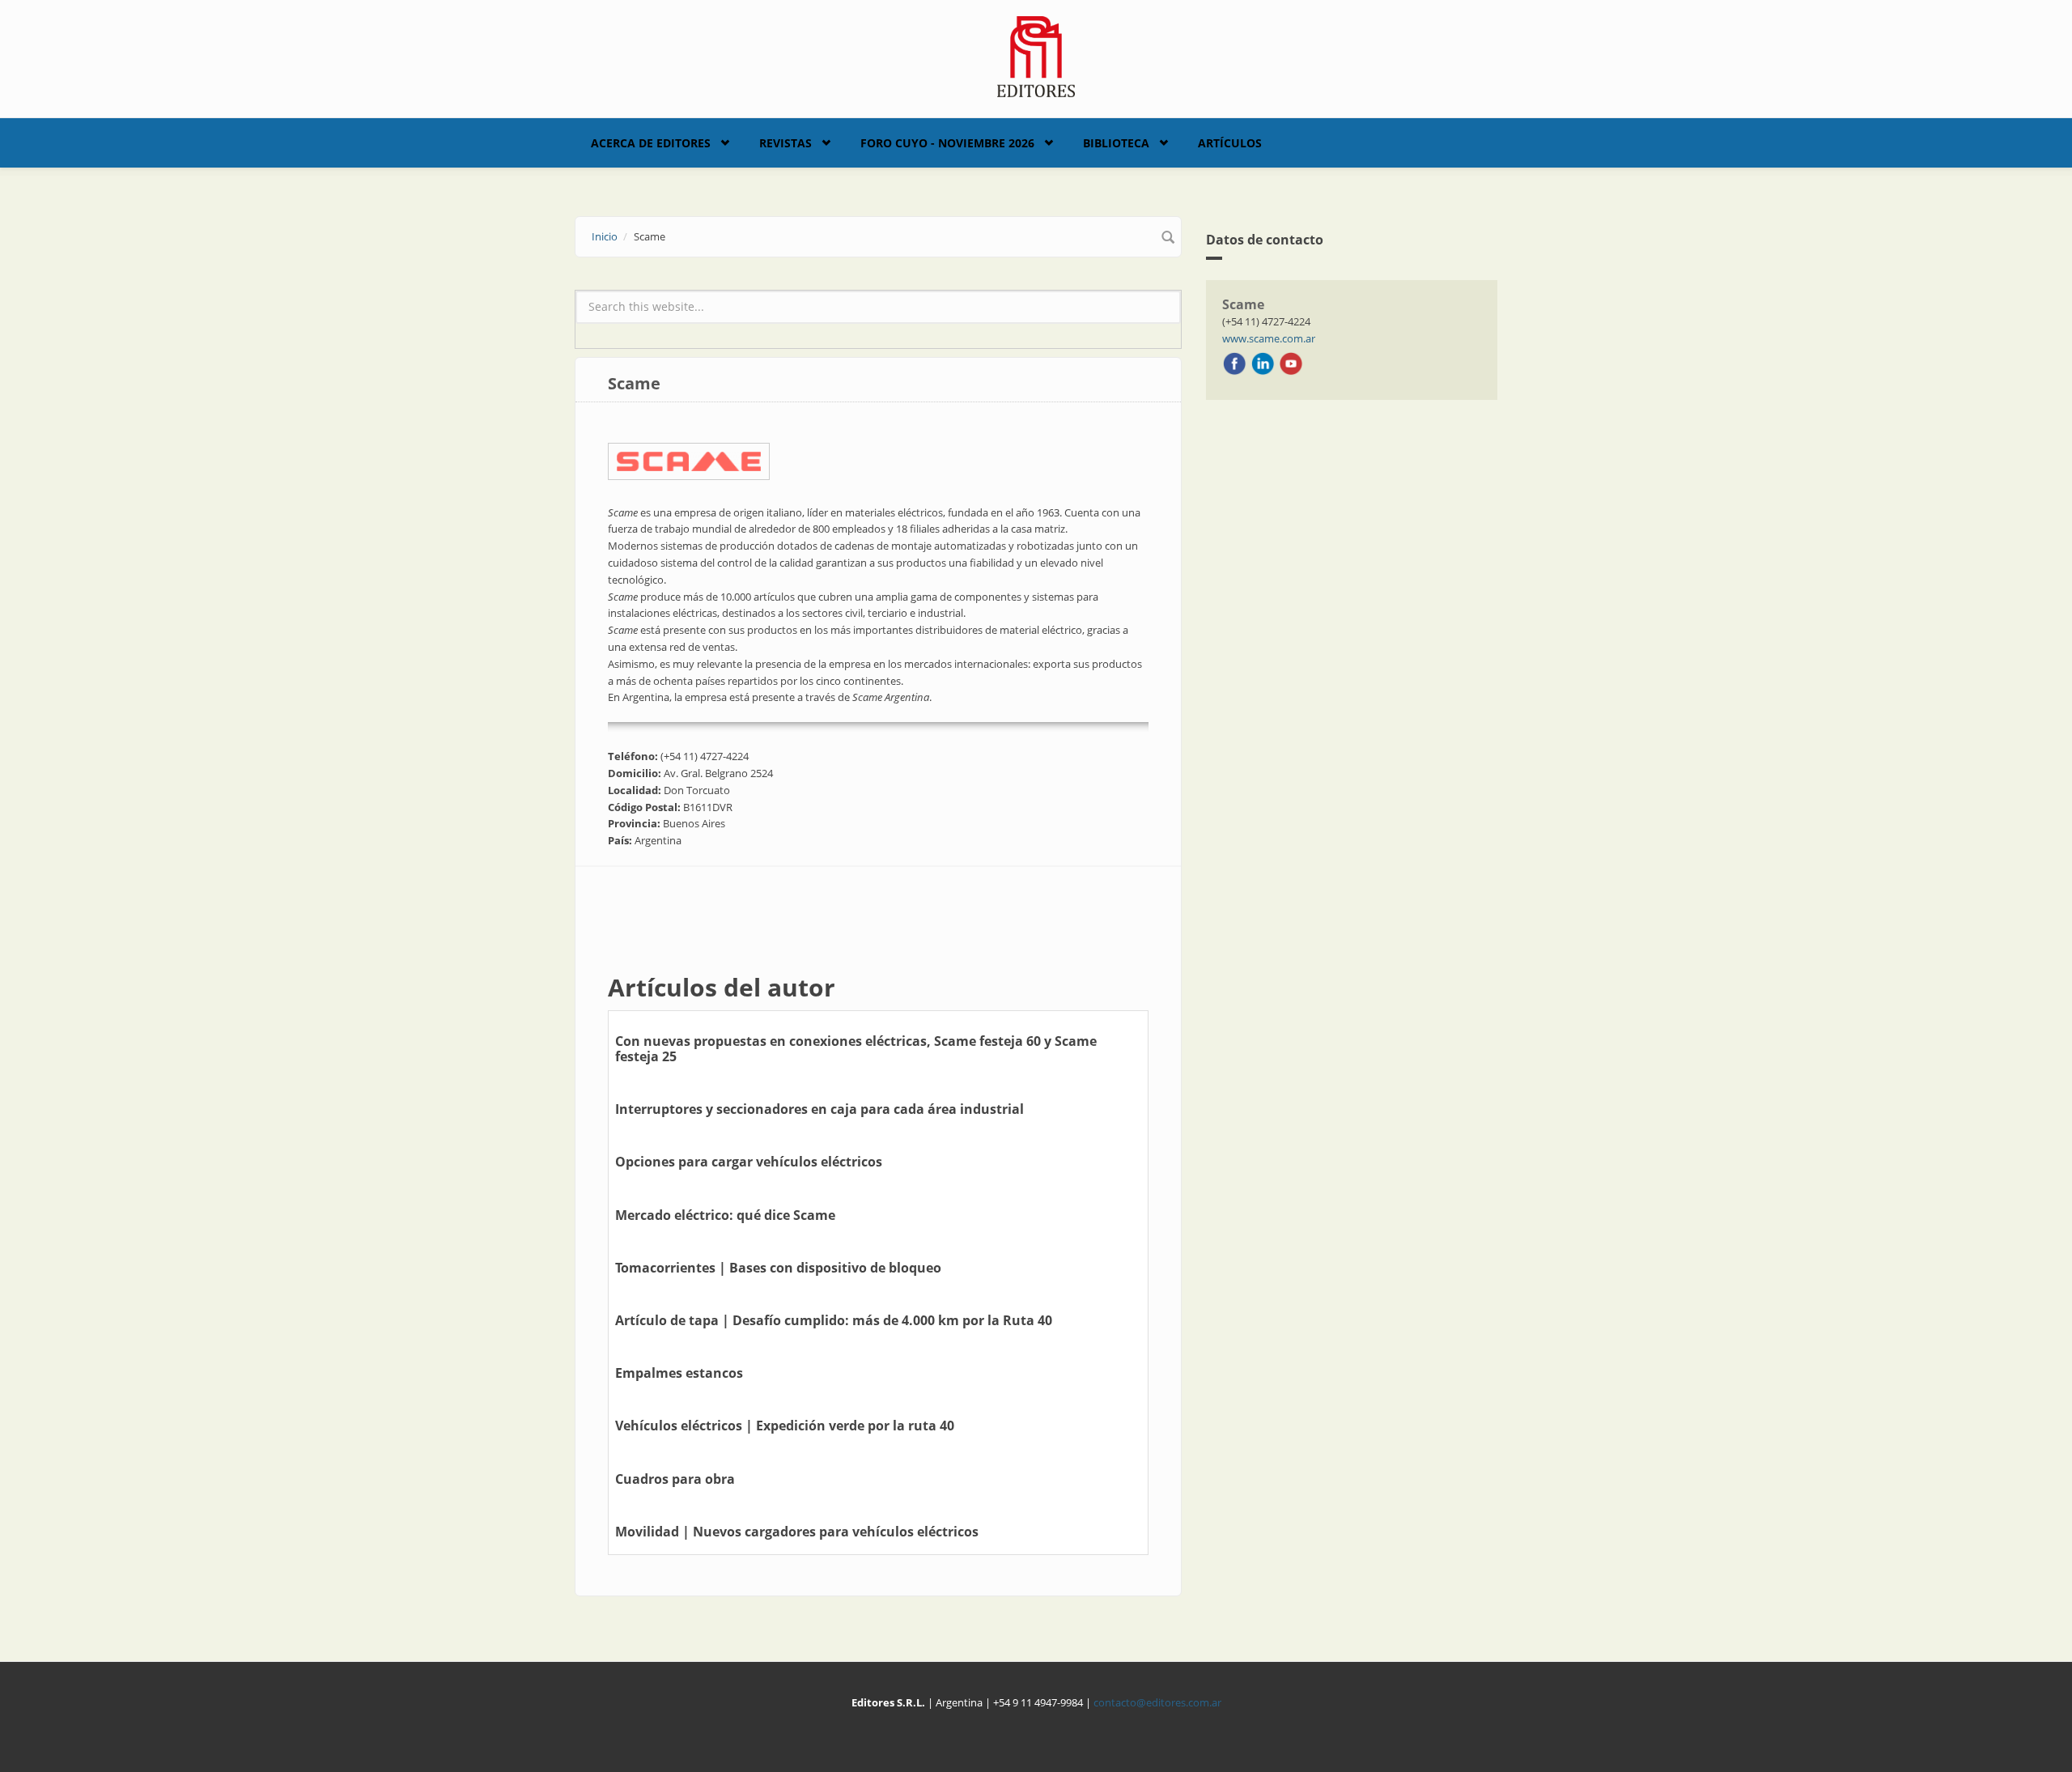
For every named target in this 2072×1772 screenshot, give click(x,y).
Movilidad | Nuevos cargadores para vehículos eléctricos (797, 1532)
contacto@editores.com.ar (1157, 1702)
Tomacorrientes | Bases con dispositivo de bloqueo (778, 1268)
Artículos (1230, 143)
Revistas (785, 143)
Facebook (1234, 363)
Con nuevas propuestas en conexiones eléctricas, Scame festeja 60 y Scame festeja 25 (856, 1049)
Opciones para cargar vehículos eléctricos (749, 1162)
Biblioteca (1116, 143)
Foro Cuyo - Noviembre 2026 (947, 143)
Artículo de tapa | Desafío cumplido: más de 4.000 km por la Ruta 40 (834, 1320)
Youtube (1291, 363)
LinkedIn (1263, 363)
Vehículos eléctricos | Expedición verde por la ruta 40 (785, 1426)
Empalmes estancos (679, 1373)
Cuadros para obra (675, 1479)
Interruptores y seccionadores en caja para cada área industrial (819, 1109)
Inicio (605, 236)
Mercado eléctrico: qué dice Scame (725, 1215)
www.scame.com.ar (1269, 338)
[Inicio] (1036, 55)
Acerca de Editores (651, 143)
